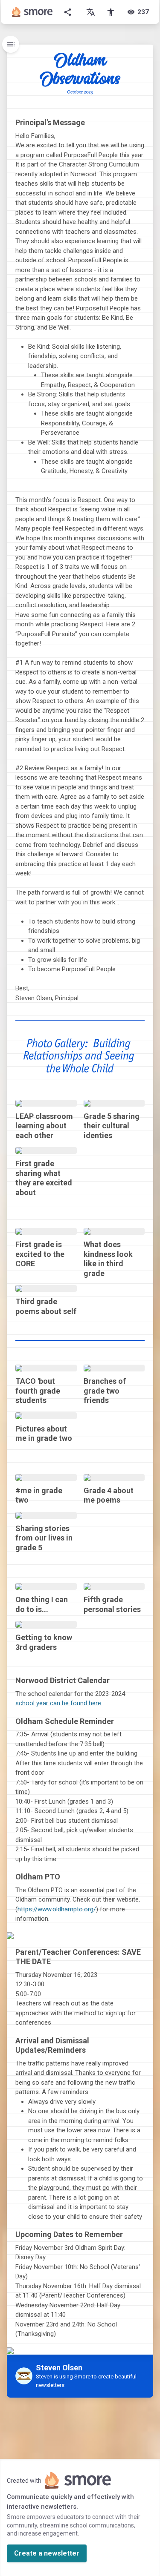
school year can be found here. (59, 1703)
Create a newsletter (47, 2553)
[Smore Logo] (32, 12)
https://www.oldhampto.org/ (57, 1909)
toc (11, 44)
